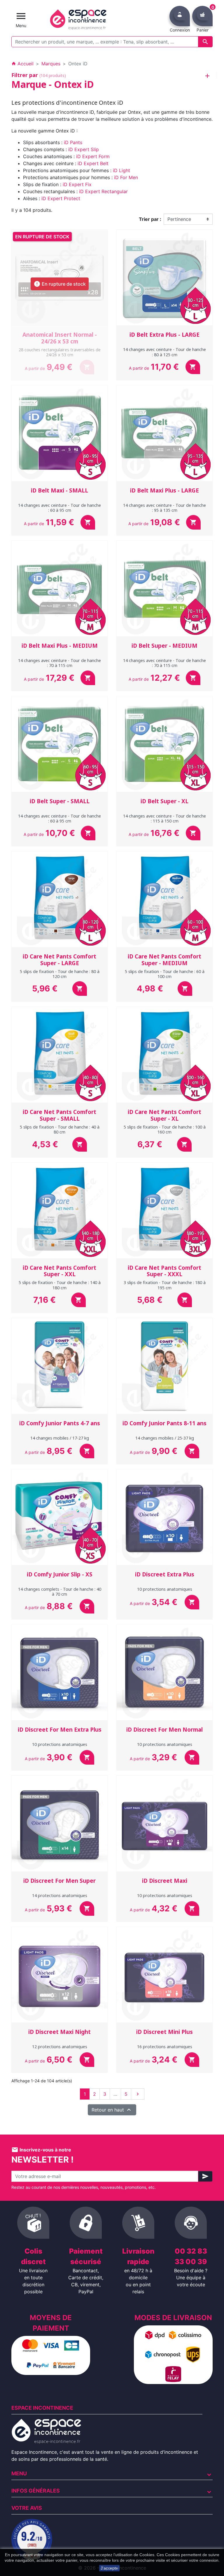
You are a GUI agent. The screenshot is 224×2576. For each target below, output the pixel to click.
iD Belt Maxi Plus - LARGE (164, 490)
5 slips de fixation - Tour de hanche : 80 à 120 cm (60, 974)
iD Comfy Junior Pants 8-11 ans (164, 1423)
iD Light (121, 170)
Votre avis (27, 2508)
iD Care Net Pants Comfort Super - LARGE (60, 960)
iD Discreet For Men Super (60, 1881)
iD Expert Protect (61, 198)
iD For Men (126, 177)
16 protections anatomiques (165, 2047)
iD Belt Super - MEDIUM (164, 646)
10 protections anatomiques (165, 1589)
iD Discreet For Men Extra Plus (60, 1730)
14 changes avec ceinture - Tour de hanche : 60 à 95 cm (60, 508)
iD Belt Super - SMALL (60, 801)
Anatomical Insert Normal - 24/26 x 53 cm (60, 338)
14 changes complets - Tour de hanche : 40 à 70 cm (60, 1592)
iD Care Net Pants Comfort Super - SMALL (60, 1115)
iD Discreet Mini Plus (164, 2032)
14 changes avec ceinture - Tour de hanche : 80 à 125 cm (164, 352)
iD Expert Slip (84, 149)
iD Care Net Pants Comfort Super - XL (164, 1115)
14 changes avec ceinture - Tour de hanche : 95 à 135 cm (164, 508)
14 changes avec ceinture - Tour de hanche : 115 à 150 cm (164, 818)
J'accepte (109, 2568)
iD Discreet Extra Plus (165, 1574)
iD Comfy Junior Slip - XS (60, 1574)
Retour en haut (112, 2110)
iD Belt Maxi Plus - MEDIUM (60, 646)
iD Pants (73, 142)
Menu (19, 2473)
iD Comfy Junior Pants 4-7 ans (60, 1423)
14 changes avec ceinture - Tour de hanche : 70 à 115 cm (60, 663)
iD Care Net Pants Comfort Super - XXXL (164, 1271)
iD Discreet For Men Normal (164, 1730)
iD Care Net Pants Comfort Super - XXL (60, 1271)
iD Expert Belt (93, 163)
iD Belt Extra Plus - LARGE (164, 335)
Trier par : (150, 219)
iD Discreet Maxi (165, 1881)
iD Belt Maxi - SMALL (60, 490)
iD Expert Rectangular (103, 191)
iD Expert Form (93, 156)
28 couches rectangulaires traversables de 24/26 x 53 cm (60, 352)
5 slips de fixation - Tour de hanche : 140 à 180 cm (60, 1285)
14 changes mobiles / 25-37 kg (165, 1438)
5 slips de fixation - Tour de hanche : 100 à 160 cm (165, 1129)
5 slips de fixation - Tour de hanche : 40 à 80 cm (60, 1129)
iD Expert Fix (77, 184)
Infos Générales (36, 2491)
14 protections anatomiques (60, 1895)
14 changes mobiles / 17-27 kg (60, 1438)
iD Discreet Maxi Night (60, 2032)
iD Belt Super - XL (164, 801)
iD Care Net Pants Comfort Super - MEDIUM (164, 960)
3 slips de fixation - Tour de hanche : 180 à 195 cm (165, 1285)
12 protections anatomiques (60, 2047)
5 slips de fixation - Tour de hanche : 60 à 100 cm (165, 974)
